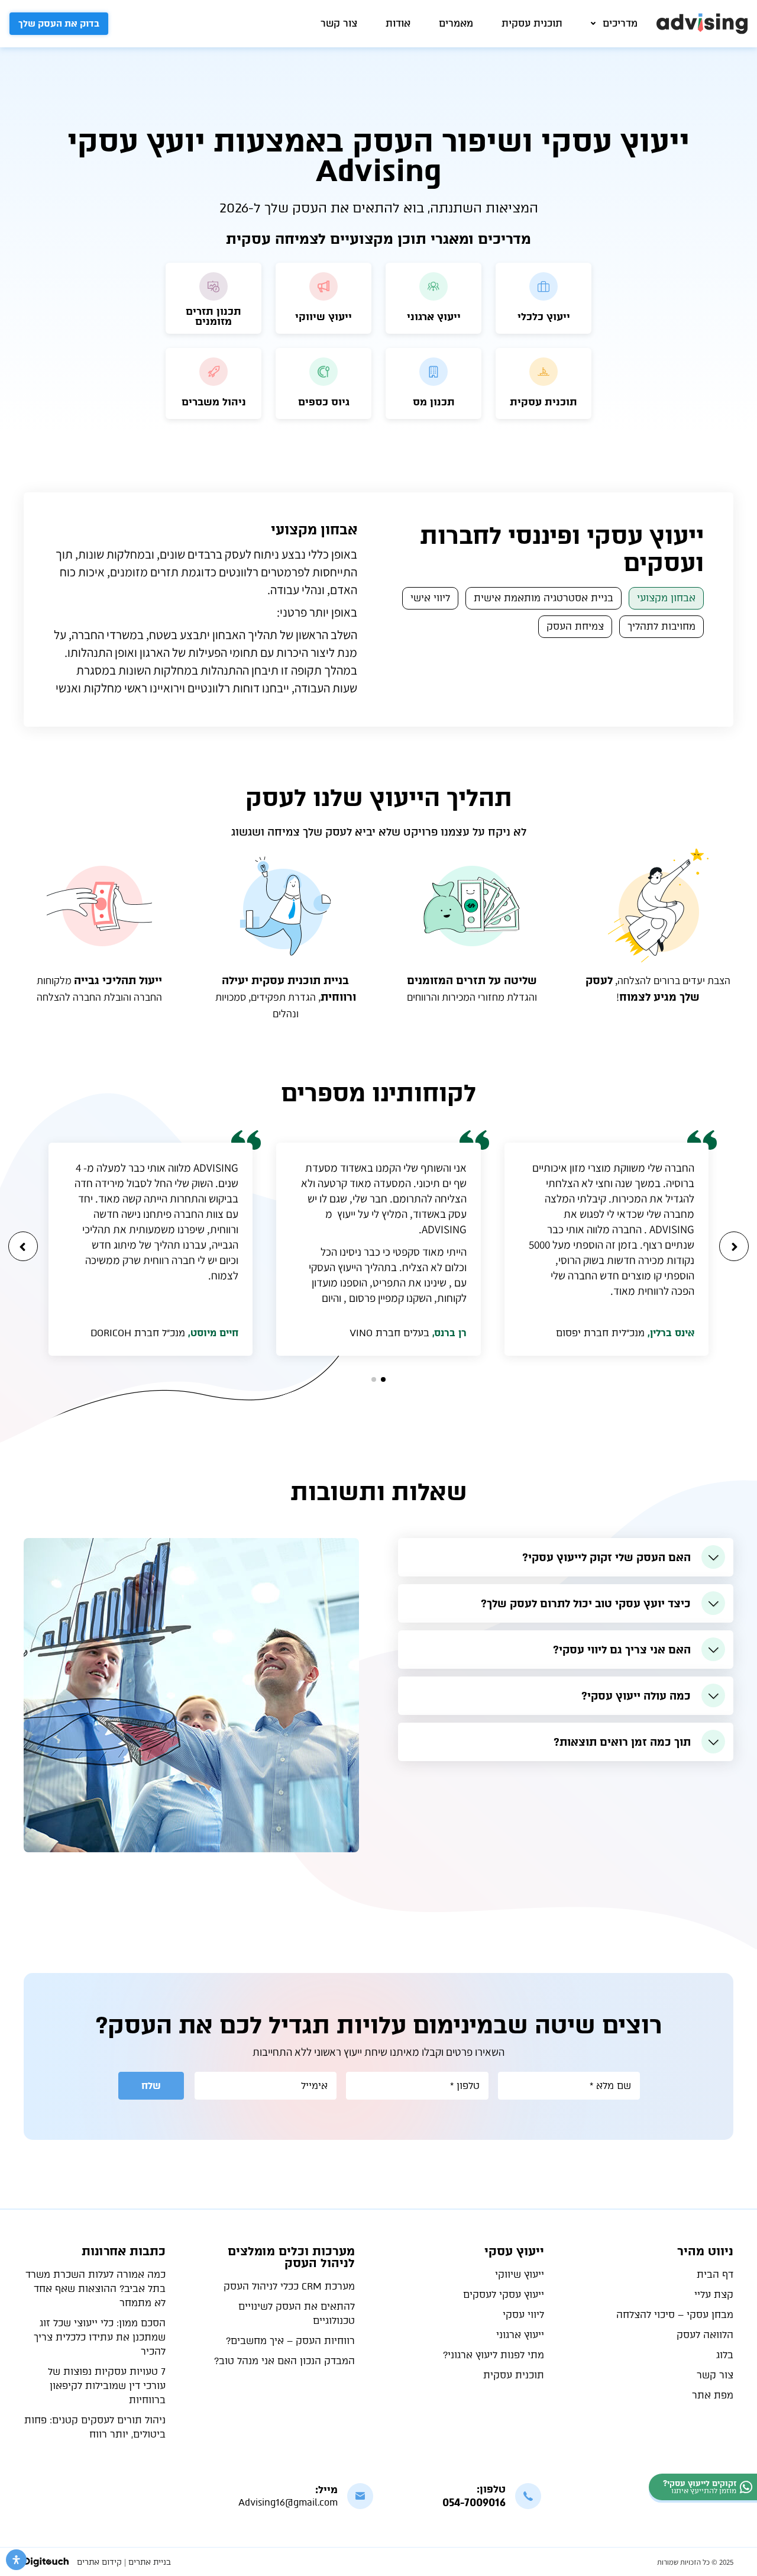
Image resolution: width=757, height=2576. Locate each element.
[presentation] (734, 1246)
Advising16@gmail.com (288, 2502)
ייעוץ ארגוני (520, 2335)
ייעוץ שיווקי (520, 2274)
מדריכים (620, 23)
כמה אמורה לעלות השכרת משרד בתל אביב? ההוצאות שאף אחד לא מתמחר (96, 2289)
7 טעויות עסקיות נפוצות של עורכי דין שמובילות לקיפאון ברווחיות (107, 2386)
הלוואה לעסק (705, 2335)
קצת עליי (714, 2295)
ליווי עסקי (523, 2315)
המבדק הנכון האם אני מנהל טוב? (284, 2361)
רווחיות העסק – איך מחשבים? (290, 2341)
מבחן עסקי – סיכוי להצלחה (675, 2315)
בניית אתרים (150, 2562)
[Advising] (702, 23)
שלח (151, 2086)
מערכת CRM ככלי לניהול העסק (289, 2286)
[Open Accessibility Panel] (16, 2560)
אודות (398, 23)
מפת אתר (713, 2395)
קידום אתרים (99, 2562)
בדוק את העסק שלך (59, 24)
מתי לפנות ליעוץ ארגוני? (494, 2355)
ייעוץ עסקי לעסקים (504, 2295)
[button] (383, 1379)
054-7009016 (474, 2503)
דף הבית (715, 2274)
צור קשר (339, 23)
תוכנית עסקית (532, 23)
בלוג (725, 2355)
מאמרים (456, 23)
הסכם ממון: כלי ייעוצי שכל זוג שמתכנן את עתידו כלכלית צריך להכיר (100, 2337)
